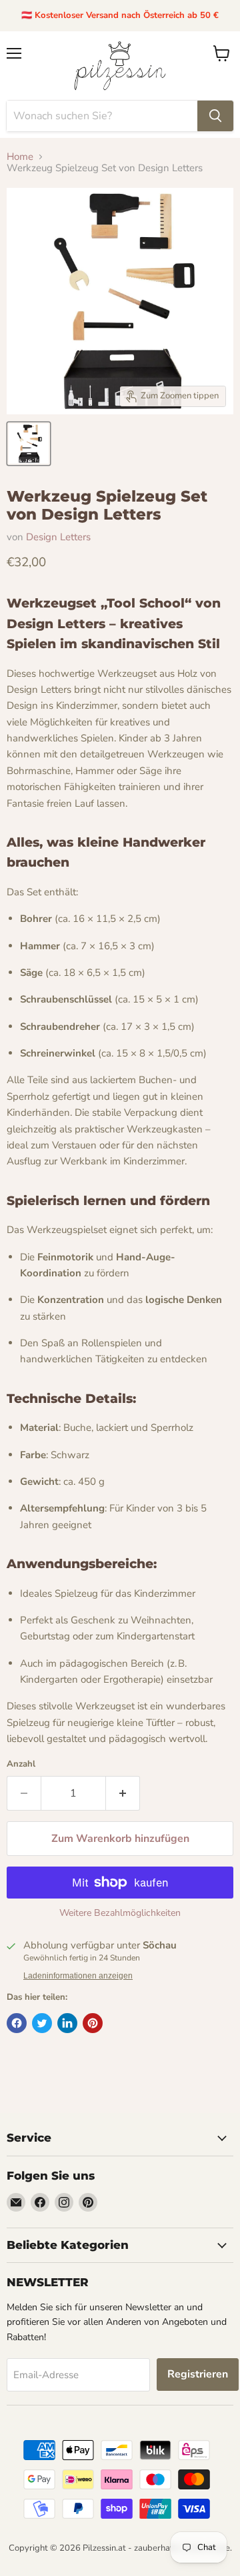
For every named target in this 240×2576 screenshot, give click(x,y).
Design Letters (58, 537)
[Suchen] (215, 116)
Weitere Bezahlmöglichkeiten (120, 1913)
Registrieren (198, 2374)
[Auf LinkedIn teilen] (67, 2023)
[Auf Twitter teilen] (42, 2023)
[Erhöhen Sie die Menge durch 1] (123, 1793)
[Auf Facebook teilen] (17, 2023)
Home (20, 157)
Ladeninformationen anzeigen (78, 1976)
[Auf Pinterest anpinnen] (93, 2023)
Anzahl (21, 1764)
